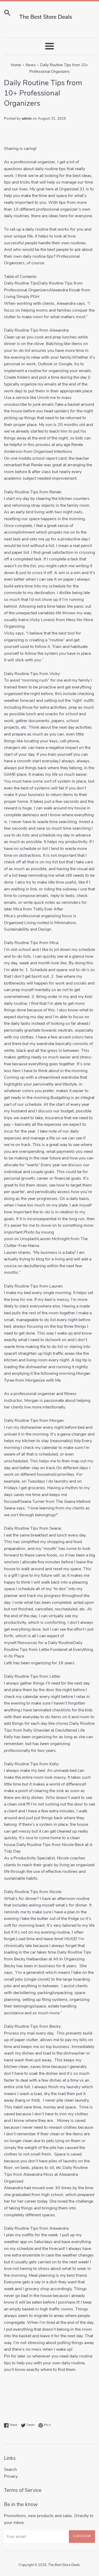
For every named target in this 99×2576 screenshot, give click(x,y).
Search (10, 2469)
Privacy (11, 2476)
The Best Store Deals (64, 2565)
